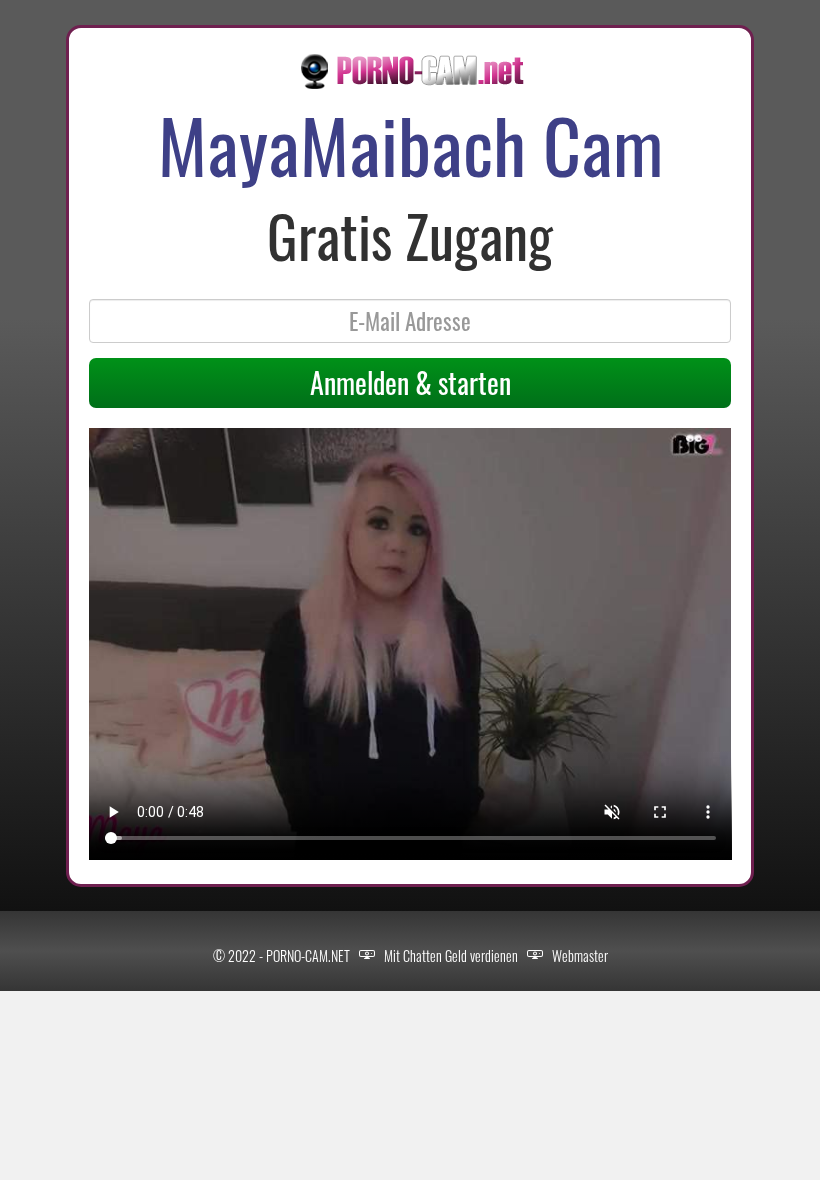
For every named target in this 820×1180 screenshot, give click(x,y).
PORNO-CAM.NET (308, 955)
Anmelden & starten (410, 382)
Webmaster (580, 955)
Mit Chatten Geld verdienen (451, 955)
